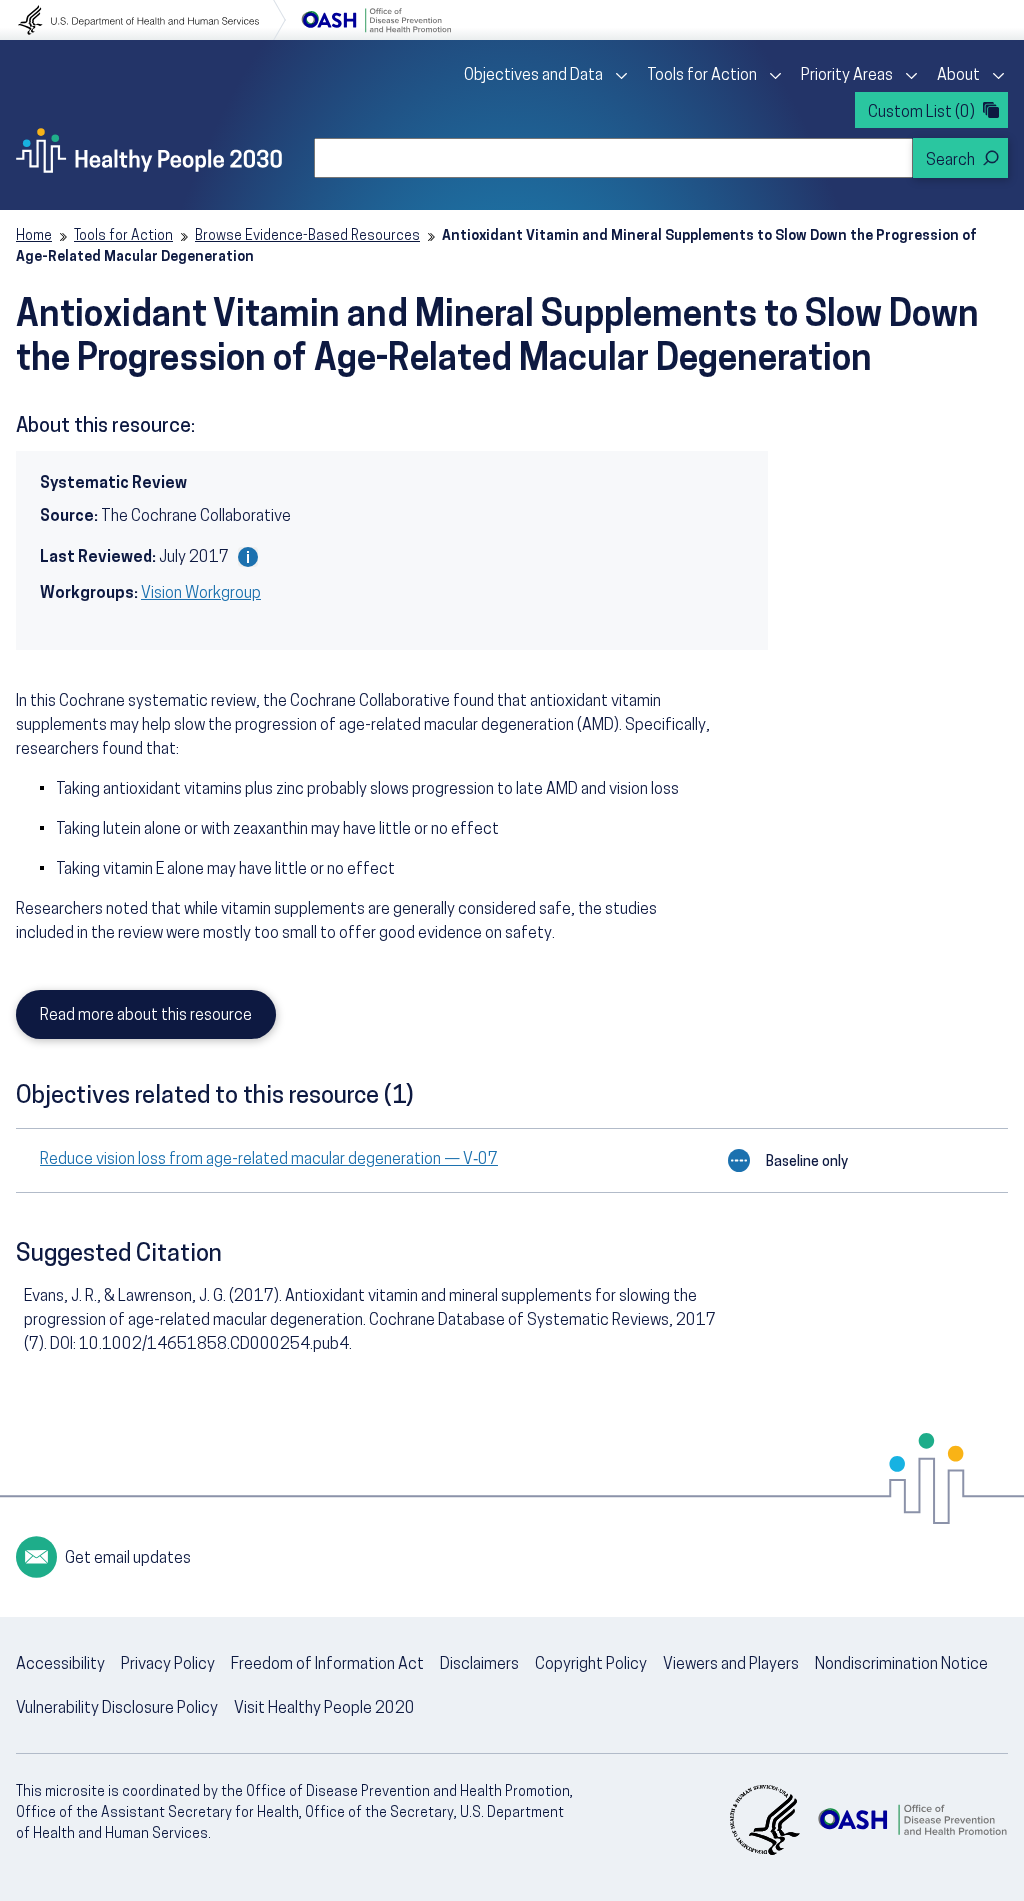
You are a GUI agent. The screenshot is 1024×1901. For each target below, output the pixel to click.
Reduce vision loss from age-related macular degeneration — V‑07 (269, 1160)
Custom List (921, 113)
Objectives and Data (533, 76)
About (958, 76)
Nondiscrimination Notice (901, 1665)
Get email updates (128, 1559)
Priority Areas (847, 76)
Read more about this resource (146, 1016)
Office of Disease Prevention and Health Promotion (376, 20)
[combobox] (613, 158)
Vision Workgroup (201, 594)
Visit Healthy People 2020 (324, 1709)
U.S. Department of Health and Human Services (152, 20)
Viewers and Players (731, 1665)
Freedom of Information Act (327, 1665)
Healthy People (149, 150)
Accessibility (60, 1665)
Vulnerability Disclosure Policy (117, 1709)
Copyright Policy (591, 1665)
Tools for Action (702, 76)
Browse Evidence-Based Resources (307, 236)
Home (34, 236)
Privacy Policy (168, 1665)
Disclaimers (479, 1665)
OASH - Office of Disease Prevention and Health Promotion (912, 1820)
